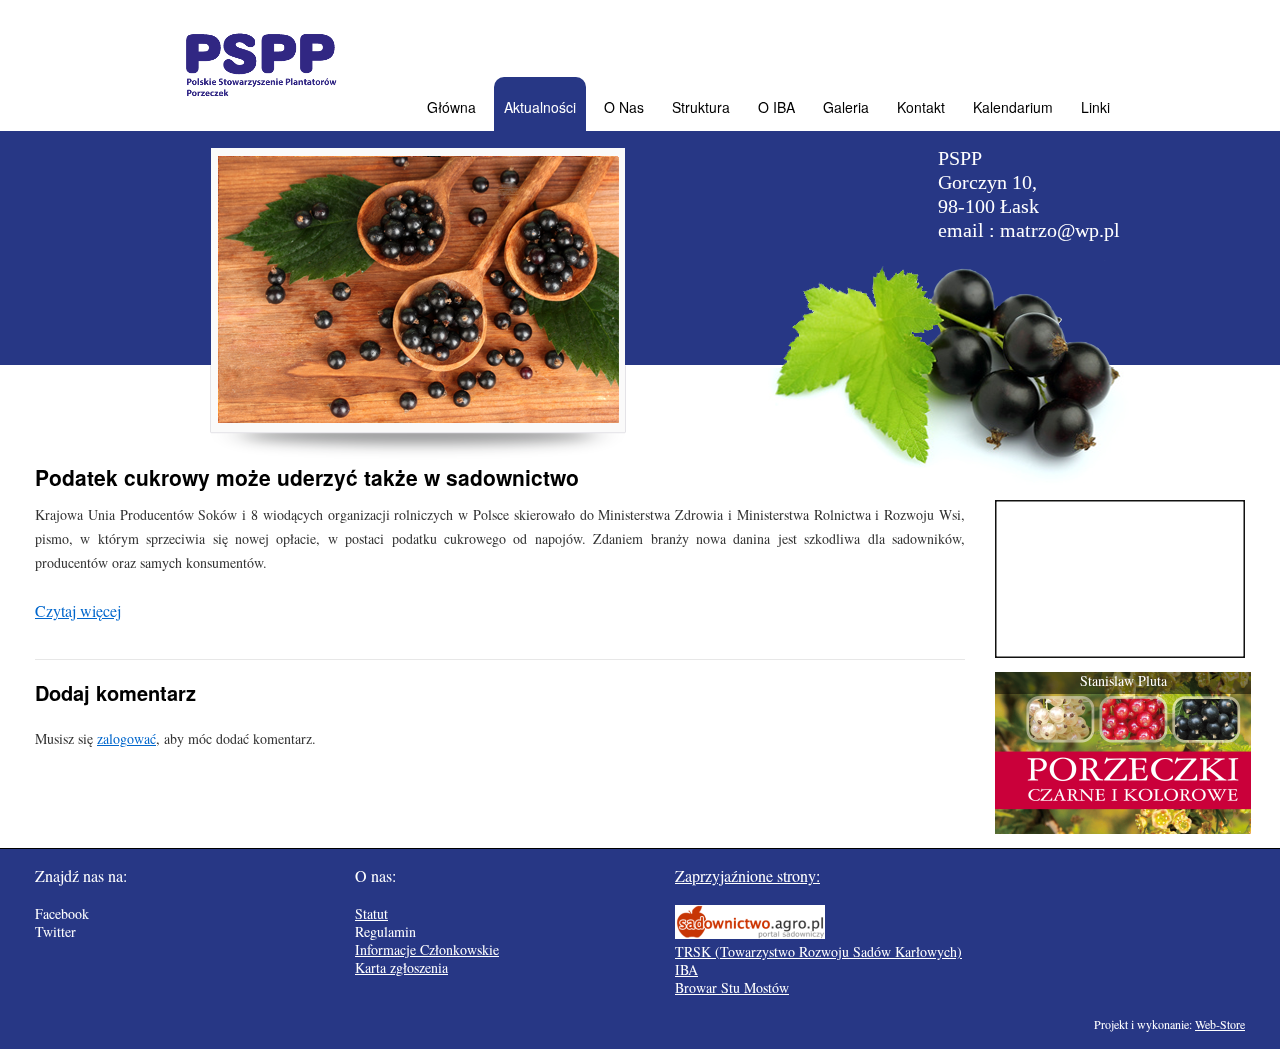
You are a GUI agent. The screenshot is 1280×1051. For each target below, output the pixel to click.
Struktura (701, 107)
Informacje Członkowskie (427, 949)
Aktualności (540, 107)
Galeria (846, 107)
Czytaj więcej (78, 610)
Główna (451, 107)
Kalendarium (1013, 107)
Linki (1095, 107)
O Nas (624, 107)
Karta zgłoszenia (401, 967)
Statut (371, 913)
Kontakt (921, 107)
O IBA (776, 107)
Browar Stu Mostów (732, 987)
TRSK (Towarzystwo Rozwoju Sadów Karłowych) (818, 951)
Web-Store (1220, 1024)
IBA (686, 969)
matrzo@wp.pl (1060, 230)
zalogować (126, 738)
